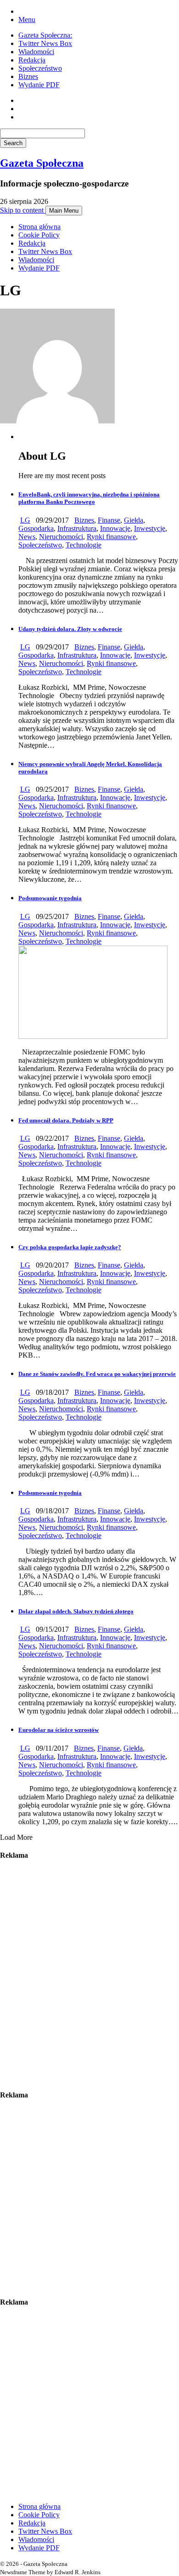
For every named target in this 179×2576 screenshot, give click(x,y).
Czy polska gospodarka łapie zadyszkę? (70, 1247)
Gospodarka (36, 528)
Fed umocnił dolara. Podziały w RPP (66, 1120)
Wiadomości (36, 52)
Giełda (134, 520)
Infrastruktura (77, 528)
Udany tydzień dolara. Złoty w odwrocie (70, 629)
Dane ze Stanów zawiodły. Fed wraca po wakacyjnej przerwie (97, 1374)
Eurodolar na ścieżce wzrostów (59, 1730)
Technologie (84, 545)
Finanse (109, 520)
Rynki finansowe (111, 537)
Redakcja (32, 60)
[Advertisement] (89, 1975)
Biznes (28, 76)
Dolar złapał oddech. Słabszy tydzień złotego (76, 1611)
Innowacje (115, 528)
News (27, 537)
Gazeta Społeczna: (45, 35)
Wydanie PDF (39, 85)
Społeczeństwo (40, 68)
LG (25, 520)
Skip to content (23, 210)
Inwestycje (150, 528)
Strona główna (39, 227)
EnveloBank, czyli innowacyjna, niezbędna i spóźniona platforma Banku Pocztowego (89, 498)
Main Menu (64, 211)
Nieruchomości (61, 537)
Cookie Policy (39, 235)
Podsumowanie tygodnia (50, 898)
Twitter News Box (45, 43)
